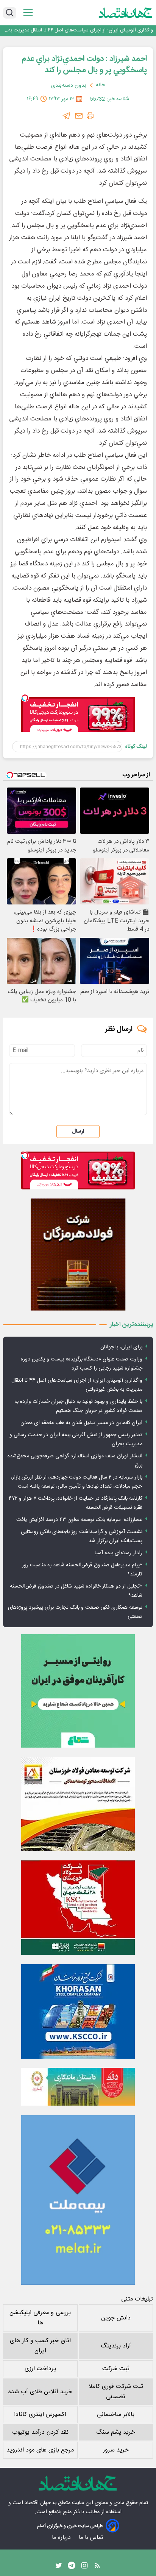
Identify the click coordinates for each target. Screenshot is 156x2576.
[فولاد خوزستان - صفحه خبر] (78, 1908)
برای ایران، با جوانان (121, 1347)
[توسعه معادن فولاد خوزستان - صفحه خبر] (78, 1804)
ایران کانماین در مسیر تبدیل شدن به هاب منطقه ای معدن (81, 1423)
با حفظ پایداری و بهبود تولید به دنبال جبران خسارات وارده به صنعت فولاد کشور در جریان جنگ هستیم (81, 30)
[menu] (28, 13)
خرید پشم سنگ (116, 2432)
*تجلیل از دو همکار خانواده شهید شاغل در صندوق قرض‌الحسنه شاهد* (76, 1591)
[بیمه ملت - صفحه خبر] (78, 2200)
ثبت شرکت (116, 2369)
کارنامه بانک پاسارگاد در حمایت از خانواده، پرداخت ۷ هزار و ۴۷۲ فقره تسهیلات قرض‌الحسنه (76, 1503)
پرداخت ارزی (40, 2369)
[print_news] (90, 116)
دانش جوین (116, 2318)
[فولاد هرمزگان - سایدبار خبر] (78, 1255)
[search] (10, 13)
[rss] (97, 2567)
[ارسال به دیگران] (79, 116)
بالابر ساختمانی (116, 2415)
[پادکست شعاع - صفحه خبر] (78, 1691)
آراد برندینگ (116, 2346)
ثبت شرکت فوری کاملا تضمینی (116, 2392)
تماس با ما (92, 2538)
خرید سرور (116, 2450)
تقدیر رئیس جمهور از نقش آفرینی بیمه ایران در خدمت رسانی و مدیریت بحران (76, 1440)
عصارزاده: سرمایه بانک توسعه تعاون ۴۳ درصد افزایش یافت (79, 1520)
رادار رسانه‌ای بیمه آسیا (119, 1553)
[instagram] (84, 2567)
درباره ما (62, 2538)
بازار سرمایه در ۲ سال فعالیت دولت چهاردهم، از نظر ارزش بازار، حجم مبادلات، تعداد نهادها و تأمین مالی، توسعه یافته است (76, 1482)
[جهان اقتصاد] (126, 12)
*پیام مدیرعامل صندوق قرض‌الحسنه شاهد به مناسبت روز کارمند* (82, 1570)
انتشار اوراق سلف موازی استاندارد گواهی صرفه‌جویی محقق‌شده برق (75, 1461)
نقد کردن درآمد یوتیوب (40, 2432)
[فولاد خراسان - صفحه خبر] (78, 2011)
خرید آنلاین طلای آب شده (40, 2392)
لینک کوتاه (136, 747)
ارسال (78, 1132)
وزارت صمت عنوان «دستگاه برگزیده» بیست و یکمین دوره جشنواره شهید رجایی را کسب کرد (82, 1364)
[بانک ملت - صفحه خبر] (78, 2087)
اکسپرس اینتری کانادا (40, 2415)
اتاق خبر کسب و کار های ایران (40, 2346)
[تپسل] (25, 698)
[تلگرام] (67, 116)
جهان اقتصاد (38, 2503)
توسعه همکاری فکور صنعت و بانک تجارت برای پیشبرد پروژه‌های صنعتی (75, 1612)
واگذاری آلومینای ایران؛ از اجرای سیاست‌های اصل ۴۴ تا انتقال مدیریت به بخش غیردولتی (77, 1385)
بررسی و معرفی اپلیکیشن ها (40, 2318)
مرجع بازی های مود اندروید (40, 2450)
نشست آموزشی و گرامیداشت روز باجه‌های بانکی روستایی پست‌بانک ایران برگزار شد (82, 1536)
